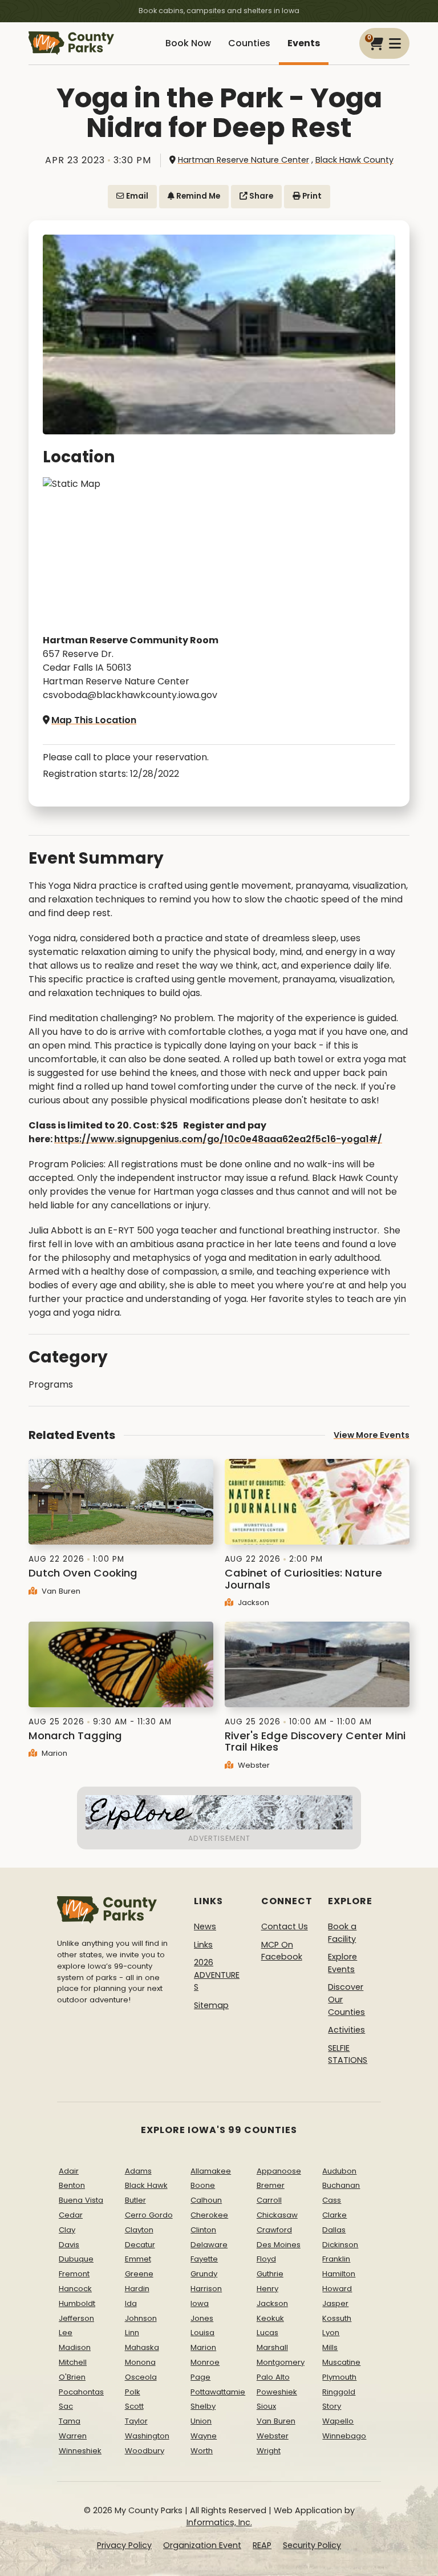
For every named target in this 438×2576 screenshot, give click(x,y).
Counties (249, 43)
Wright (269, 2451)
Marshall (272, 2347)
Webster (253, 1765)
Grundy (204, 2274)
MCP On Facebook (282, 1951)
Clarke (334, 2215)
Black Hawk (146, 2185)
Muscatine (341, 2362)
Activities (346, 2030)
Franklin (336, 2259)
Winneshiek (80, 2451)
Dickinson (340, 2245)
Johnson (141, 2318)
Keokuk (270, 2318)
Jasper (335, 2303)
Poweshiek (277, 2392)
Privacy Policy (124, 2545)
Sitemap (211, 2005)
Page (200, 2377)
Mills (330, 2347)
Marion (53, 1753)
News (205, 1926)
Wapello (338, 2421)
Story (332, 2406)
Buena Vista (81, 2200)
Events (304, 43)
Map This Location (94, 720)
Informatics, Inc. (219, 2522)
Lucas (267, 2333)
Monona (140, 2362)
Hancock (75, 2289)
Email (136, 196)
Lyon (331, 2333)
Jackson (252, 1603)
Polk (133, 2392)
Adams (138, 2171)
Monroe (205, 2362)
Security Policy (312, 2545)
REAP (262, 2545)
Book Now (188, 43)
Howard (337, 2289)
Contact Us (285, 1926)
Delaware (209, 2245)
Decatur (140, 2245)
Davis (69, 2245)
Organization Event (202, 2545)
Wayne (204, 2436)
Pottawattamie (218, 2392)
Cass (332, 2200)
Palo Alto (273, 2377)
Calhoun (206, 2200)
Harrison (206, 2289)
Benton (72, 2185)
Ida (131, 2303)
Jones (202, 2318)
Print (311, 196)
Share (260, 196)
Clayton (139, 2230)
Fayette (204, 2259)
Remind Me (197, 196)
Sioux (266, 2406)
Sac (66, 2406)
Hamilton (339, 2274)
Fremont (74, 2274)
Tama (70, 2421)
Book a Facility (342, 1933)
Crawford (274, 2230)
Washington (147, 2436)
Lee (66, 2333)
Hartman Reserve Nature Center (244, 160)
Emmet (138, 2259)
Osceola (141, 2377)
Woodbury (145, 2451)
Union (201, 2421)
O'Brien (72, 2377)
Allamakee (211, 2171)
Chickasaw (277, 2215)
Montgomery (281, 2362)
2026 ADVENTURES (217, 1975)
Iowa (200, 2303)
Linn (132, 2333)
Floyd (266, 2259)
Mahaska (142, 2347)
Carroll (269, 2200)
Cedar (71, 2215)
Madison (75, 2347)
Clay (67, 2230)
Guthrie (270, 2274)
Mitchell (73, 2362)
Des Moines (279, 2245)
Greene (139, 2274)
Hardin (137, 2289)
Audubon (339, 2171)
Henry (267, 2289)
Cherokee (209, 2215)
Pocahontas (81, 2392)
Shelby (203, 2406)
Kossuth (337, 2318)
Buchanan (341, 2185)
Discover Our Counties (346, 1999)
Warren (73, 2436)
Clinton (203, 2230)
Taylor (136, 2421)
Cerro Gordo (149, 2215)
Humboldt (77, 2303)
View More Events (372, 1435)
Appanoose (279, 2171)
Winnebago (344, 2436)
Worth (202, 2451)
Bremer (271, 2185)
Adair (69, 2171)
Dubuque (76, 2259)
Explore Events (342, 1963)
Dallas (334, 2230)
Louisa (202, 2333)
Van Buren (60, 1591)
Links (203, 1945)
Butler (135, 2200)
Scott (134, 2406)
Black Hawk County (354, 160)
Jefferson (76, 2318)
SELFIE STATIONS (348, 2054)
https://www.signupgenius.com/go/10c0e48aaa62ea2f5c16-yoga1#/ (218, 1139)
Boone (203, 2185)
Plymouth (339, 2377)
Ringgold (339, 2392)
